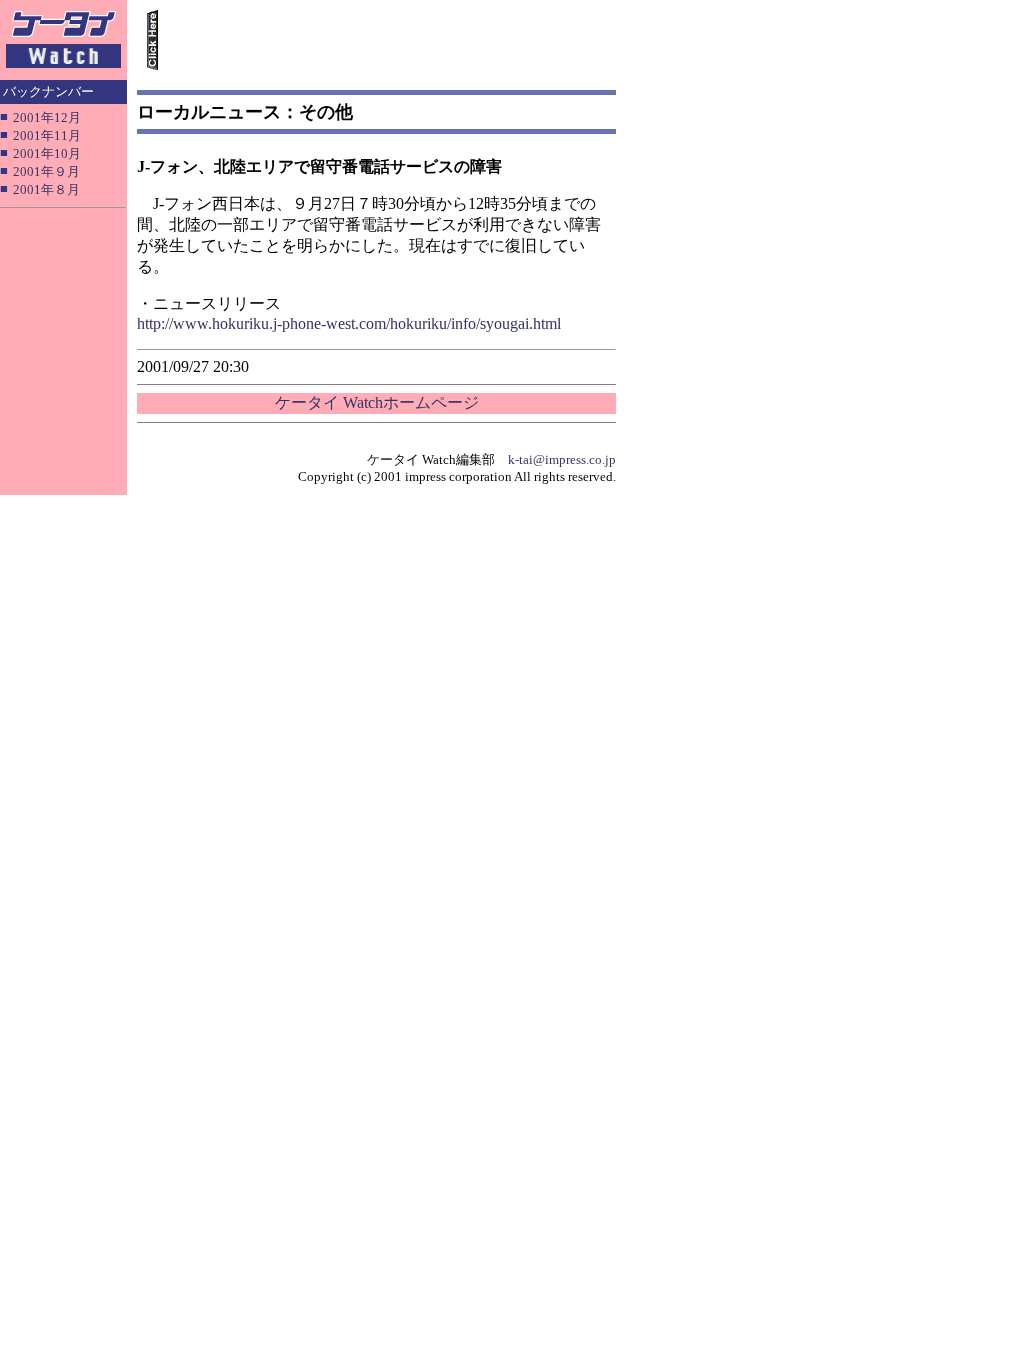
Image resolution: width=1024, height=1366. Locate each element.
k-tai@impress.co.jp (562, 459)
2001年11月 (47, 135)
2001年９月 (46, 171)
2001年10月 (47, 153)
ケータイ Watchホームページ (377, 402)
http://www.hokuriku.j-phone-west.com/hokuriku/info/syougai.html (349, 323)
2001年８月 (46, 189)
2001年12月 (47, 117)
